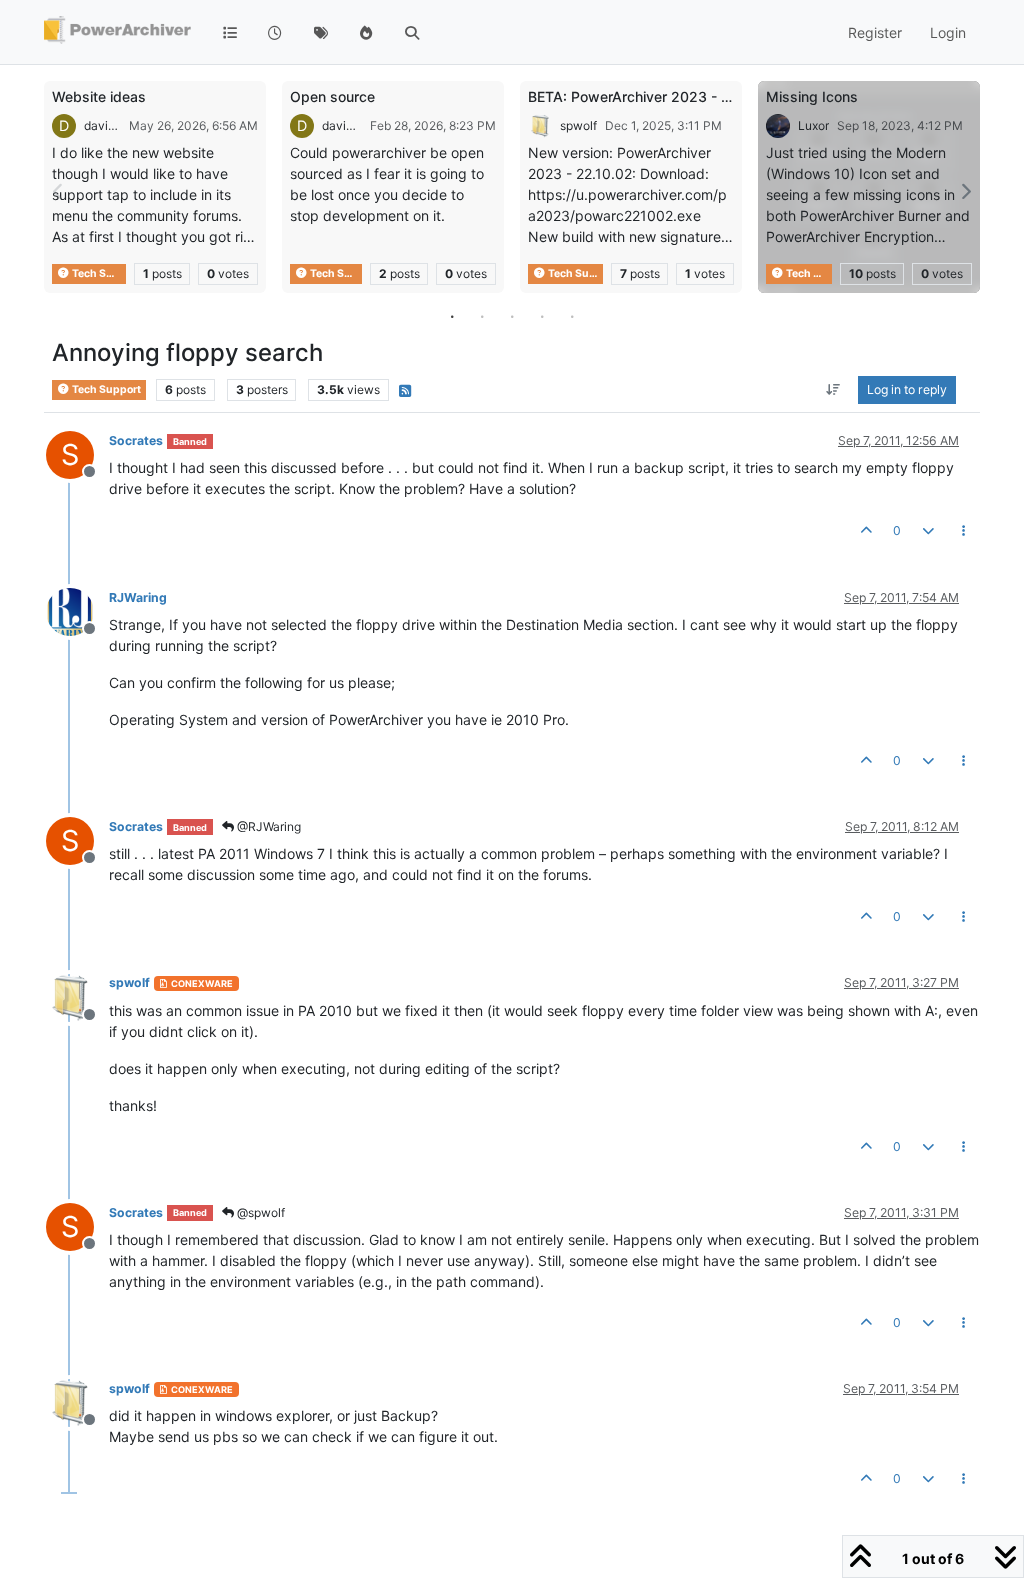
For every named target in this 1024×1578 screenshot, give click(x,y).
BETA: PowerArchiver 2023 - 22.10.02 (654, 96)
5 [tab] (572, 316)
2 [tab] (482, 316)
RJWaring (138, 597)
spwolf (578, 125)
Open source (332, 96)
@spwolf (259, 1212)
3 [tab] (512, 316)
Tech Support (98, 273)
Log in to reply (907, 389)
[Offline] (77, 610)
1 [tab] (452, 316)
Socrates (136, 440)
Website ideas (99, 96)
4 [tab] (542, 316)
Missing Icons (812, 96)
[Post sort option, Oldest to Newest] (833, 390)
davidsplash (102, 125)
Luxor (813, 125)
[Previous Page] (59, 191)
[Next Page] (965, 191)
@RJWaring (267, 826)
